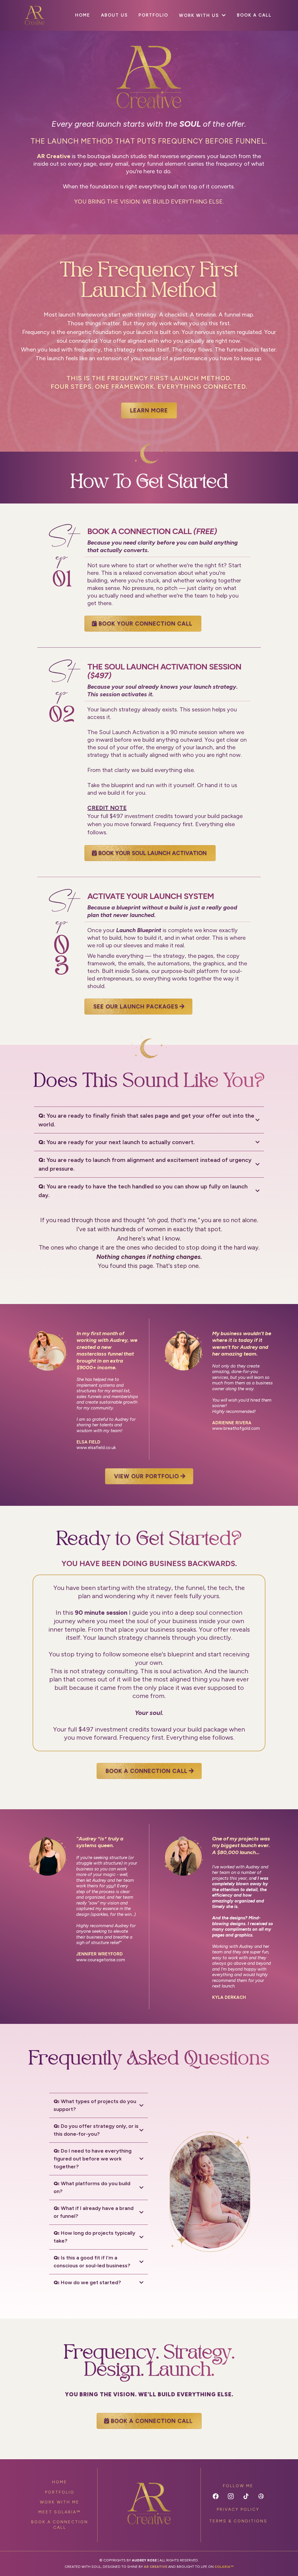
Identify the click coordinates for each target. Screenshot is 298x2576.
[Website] (261, 2496)
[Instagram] (231, 2496)
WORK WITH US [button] (200, 15)
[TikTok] (246, 2496)
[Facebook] (216, 2496)
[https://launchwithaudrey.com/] (149, 2504)
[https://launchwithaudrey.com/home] (35, 15)
